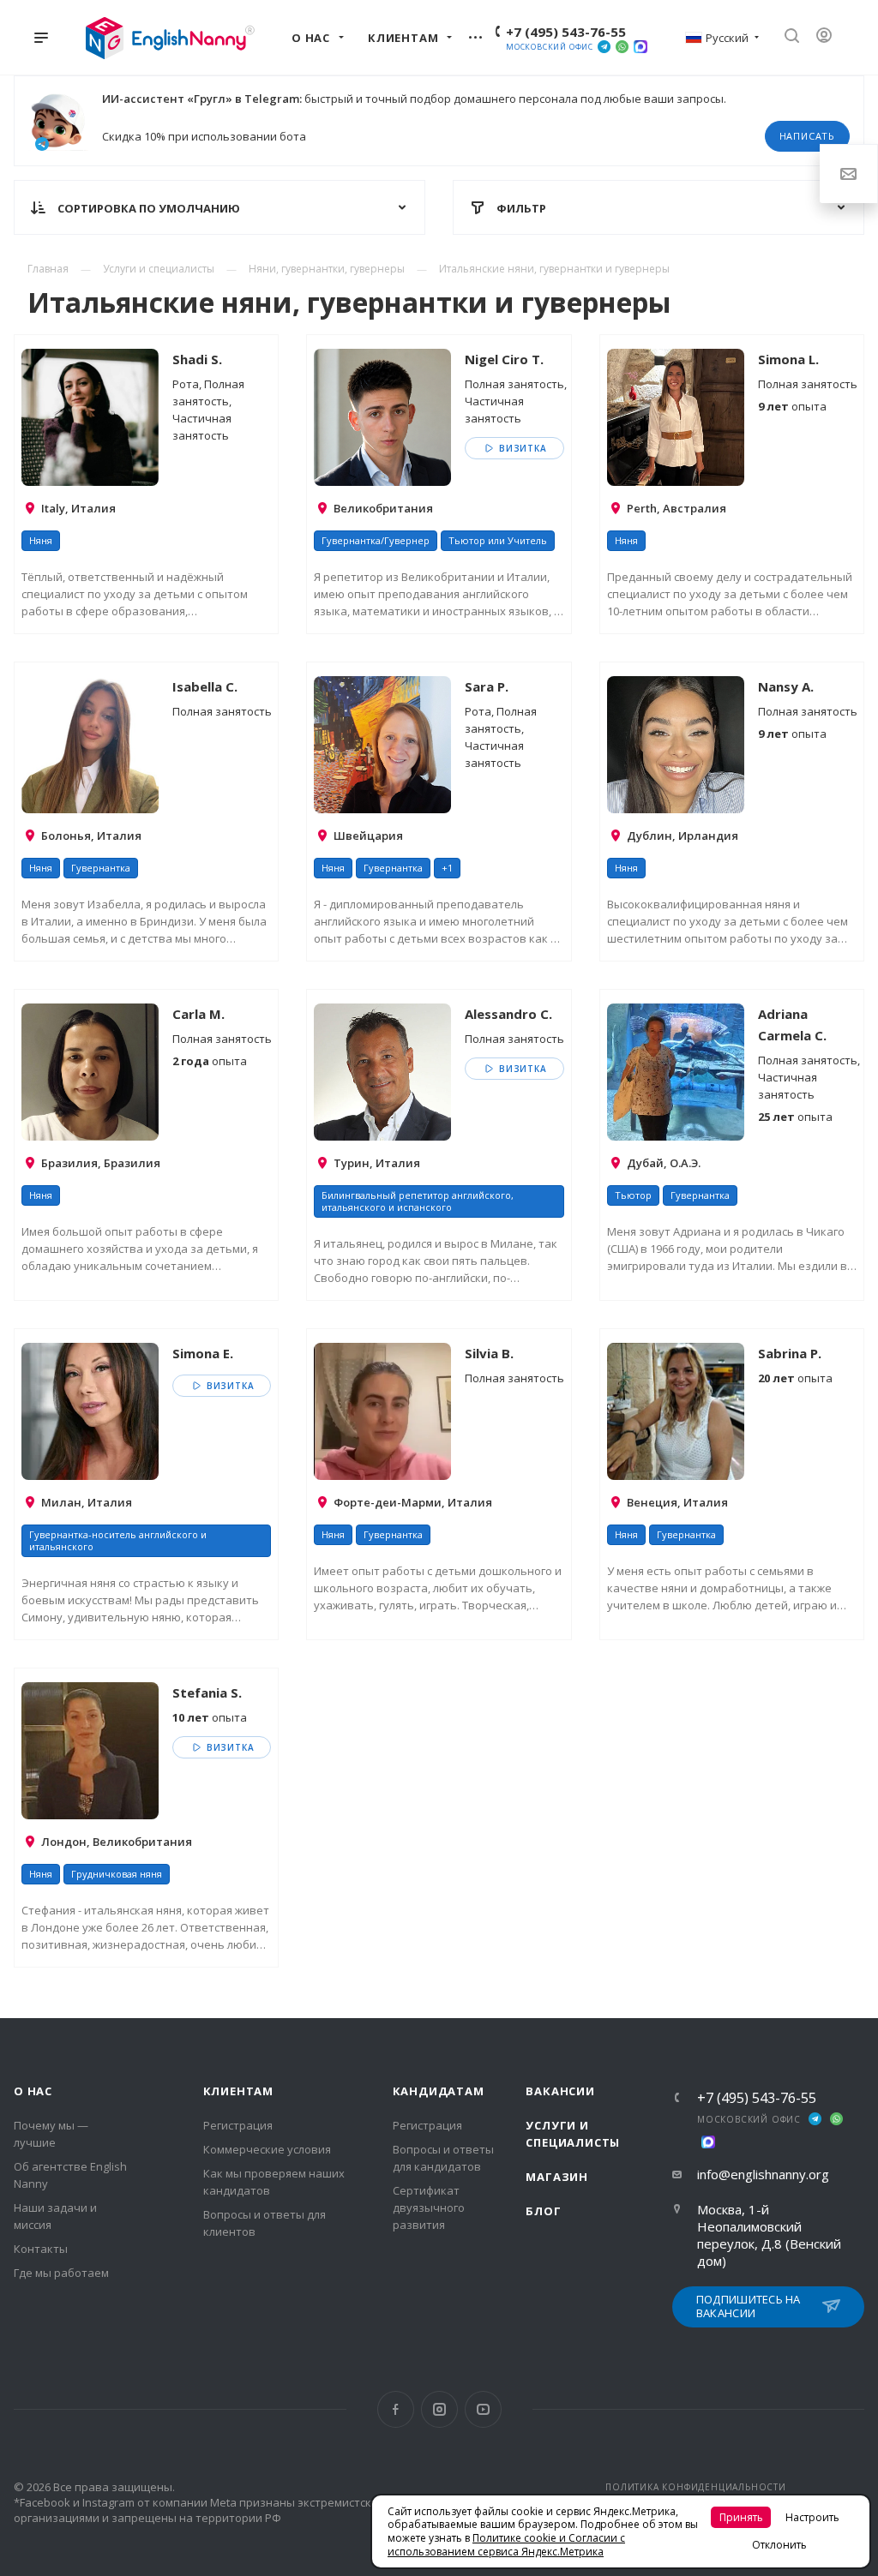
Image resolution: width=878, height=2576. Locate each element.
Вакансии (560, 2091)
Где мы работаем (61, 2273)
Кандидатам (439, 2091)
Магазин (557, 2177)
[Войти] (830, 37)
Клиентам (238, 2091)
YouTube (483, 2409)
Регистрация (238, 2125)
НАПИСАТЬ (807, 136)
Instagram (439, 2409)
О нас (33, 2091)
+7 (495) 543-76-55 (566, 32)
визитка (521, 448)
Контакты (41, 2249)
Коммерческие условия (267, 2149)
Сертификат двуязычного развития (429, 2208)
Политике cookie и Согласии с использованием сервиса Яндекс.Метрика (506, 2545)
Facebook (396, 2409)
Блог (543, 2211)
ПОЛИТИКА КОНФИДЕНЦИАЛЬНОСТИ (696, 2487)
